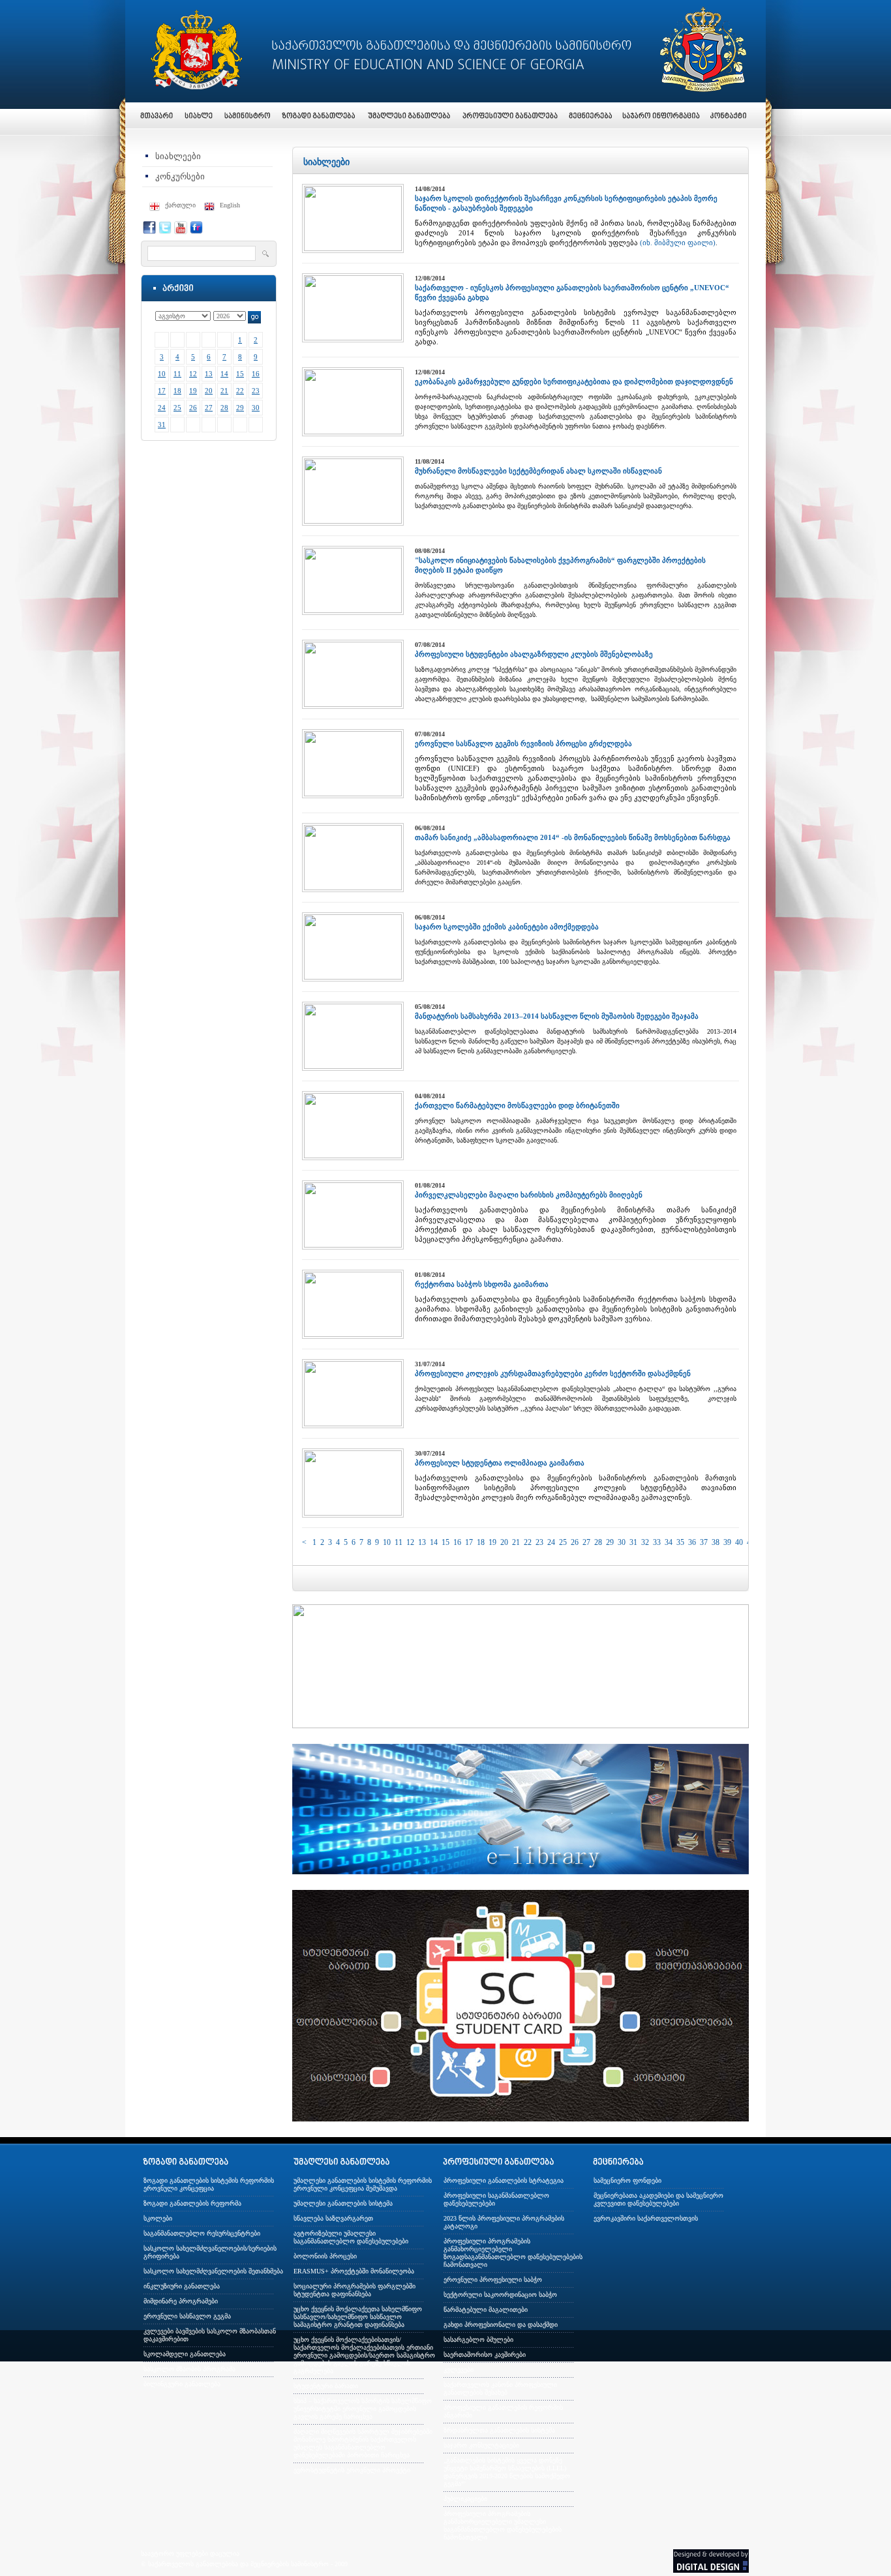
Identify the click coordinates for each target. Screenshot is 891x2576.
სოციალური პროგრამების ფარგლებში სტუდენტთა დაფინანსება (355, 2290)
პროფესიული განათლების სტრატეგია (504, 2180)
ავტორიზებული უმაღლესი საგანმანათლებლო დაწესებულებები (351, 2237)
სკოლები (158, 2218)
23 (256, 391)
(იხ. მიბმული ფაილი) (678, 243)
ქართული (180, 205)
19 (193, 391)
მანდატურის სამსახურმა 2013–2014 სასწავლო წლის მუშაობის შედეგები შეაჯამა (557, 1016)
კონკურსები (180, 176)
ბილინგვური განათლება (182, 2384)
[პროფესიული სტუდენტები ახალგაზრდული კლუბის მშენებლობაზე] (353, 704)
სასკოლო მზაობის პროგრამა (189, 2369)
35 (680, 1542)
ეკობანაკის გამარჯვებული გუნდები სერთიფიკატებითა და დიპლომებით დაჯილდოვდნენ (574, 382)
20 (209, 391)
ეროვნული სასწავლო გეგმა (187, 2316)
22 (240, 391)
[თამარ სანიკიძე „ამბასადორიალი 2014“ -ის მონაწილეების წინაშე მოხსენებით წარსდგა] (353, 888)
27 (209, 408)
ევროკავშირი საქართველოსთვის (646, 2218)
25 (177, 408)
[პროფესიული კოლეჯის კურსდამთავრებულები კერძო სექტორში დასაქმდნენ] (353, 1424)
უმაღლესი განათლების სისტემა (343, 2203)
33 (657, 1542)
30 (256, 408)
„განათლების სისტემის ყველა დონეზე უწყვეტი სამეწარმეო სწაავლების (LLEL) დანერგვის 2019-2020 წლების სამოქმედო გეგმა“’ (507, 2472)
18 (177, 391)
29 (240, 408)
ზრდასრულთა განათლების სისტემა (499, 2430)
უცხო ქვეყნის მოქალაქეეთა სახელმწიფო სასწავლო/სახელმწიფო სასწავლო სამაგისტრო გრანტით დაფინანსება (358, 2317)
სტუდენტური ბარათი (326, 2386)
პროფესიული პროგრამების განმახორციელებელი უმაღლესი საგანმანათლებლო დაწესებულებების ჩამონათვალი (503, 2525)
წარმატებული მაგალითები (486, 2310)
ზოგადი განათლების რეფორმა (192, 2203)
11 (177, 374)
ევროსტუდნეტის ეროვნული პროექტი (352, 2470)
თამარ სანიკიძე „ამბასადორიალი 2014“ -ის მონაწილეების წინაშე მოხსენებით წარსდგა (573, 837)
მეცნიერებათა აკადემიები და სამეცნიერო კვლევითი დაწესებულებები (658, 2199)
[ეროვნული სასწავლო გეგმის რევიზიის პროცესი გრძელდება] (353, 794)
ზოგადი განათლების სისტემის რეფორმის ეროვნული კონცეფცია (209, 2184)
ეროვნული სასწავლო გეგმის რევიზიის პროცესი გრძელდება (523, 743)
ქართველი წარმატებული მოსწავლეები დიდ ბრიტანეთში (517, 1105)
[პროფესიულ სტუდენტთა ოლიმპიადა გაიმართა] (353, 1513)
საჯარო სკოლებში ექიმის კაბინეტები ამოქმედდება (507, 927)
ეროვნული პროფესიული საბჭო (493, 2280)
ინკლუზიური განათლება (182, 2286)
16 (256, 374)
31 (162, 425)
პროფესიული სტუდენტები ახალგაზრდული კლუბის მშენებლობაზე (534, 654)
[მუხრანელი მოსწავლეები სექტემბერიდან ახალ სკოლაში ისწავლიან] (353, 521)
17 (162, 391)
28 (224, 408)
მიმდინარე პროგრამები (181, 2301)
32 (645, 1542)
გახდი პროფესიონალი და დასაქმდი (501, 2325)
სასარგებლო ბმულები (478, 2340)
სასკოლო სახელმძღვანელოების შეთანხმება (213, 2271)
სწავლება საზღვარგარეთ (333, 2218)
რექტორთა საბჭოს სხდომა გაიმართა (482, 1284)
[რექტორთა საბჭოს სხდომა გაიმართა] (353, 1334)
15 (240, 374)
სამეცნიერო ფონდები (627, 2180)
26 (193, 408)
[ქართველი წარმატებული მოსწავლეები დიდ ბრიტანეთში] (353, 1156)
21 (224, 391)
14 (224, 374)
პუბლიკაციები (465, 2499)
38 (716, 1542)
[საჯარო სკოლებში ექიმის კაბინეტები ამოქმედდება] (353, 977)
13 (209, 374)
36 (692, 1542)
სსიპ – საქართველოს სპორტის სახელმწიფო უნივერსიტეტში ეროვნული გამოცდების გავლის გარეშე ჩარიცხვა (363, 2409)
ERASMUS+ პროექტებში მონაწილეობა (354, 2271)
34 (669, 1542)
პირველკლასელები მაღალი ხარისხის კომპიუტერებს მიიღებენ (529, 1195)
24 (162, 408)
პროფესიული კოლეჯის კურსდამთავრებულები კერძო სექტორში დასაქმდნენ (553, 1373)
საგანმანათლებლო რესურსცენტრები (202, 2233)
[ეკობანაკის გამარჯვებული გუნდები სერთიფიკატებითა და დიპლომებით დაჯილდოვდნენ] (353, 432)
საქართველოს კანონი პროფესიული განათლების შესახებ (500, 2389)
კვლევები (459, 2370)
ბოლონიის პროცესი (325, 2256)
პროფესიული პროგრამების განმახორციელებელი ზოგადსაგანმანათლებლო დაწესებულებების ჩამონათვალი (513, 2253)
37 (704, 1542)
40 (739, 1542)
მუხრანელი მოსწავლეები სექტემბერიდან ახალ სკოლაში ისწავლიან (538, 471)
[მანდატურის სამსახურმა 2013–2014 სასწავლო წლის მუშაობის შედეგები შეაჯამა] (353, 1066)
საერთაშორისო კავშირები (485, 2355)
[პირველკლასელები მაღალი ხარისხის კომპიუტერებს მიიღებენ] (353, 1245)
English (230, 205)
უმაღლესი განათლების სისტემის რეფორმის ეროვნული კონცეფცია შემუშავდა (363, 2184)
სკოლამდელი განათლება (185, 2354)
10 (162, 374)
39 (727, 1542)
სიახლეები (178, 156)
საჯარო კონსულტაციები (481, 2445)
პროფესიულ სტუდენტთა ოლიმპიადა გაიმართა (500, 1463)
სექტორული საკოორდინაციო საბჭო (500, 2295)
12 (193, 374)
